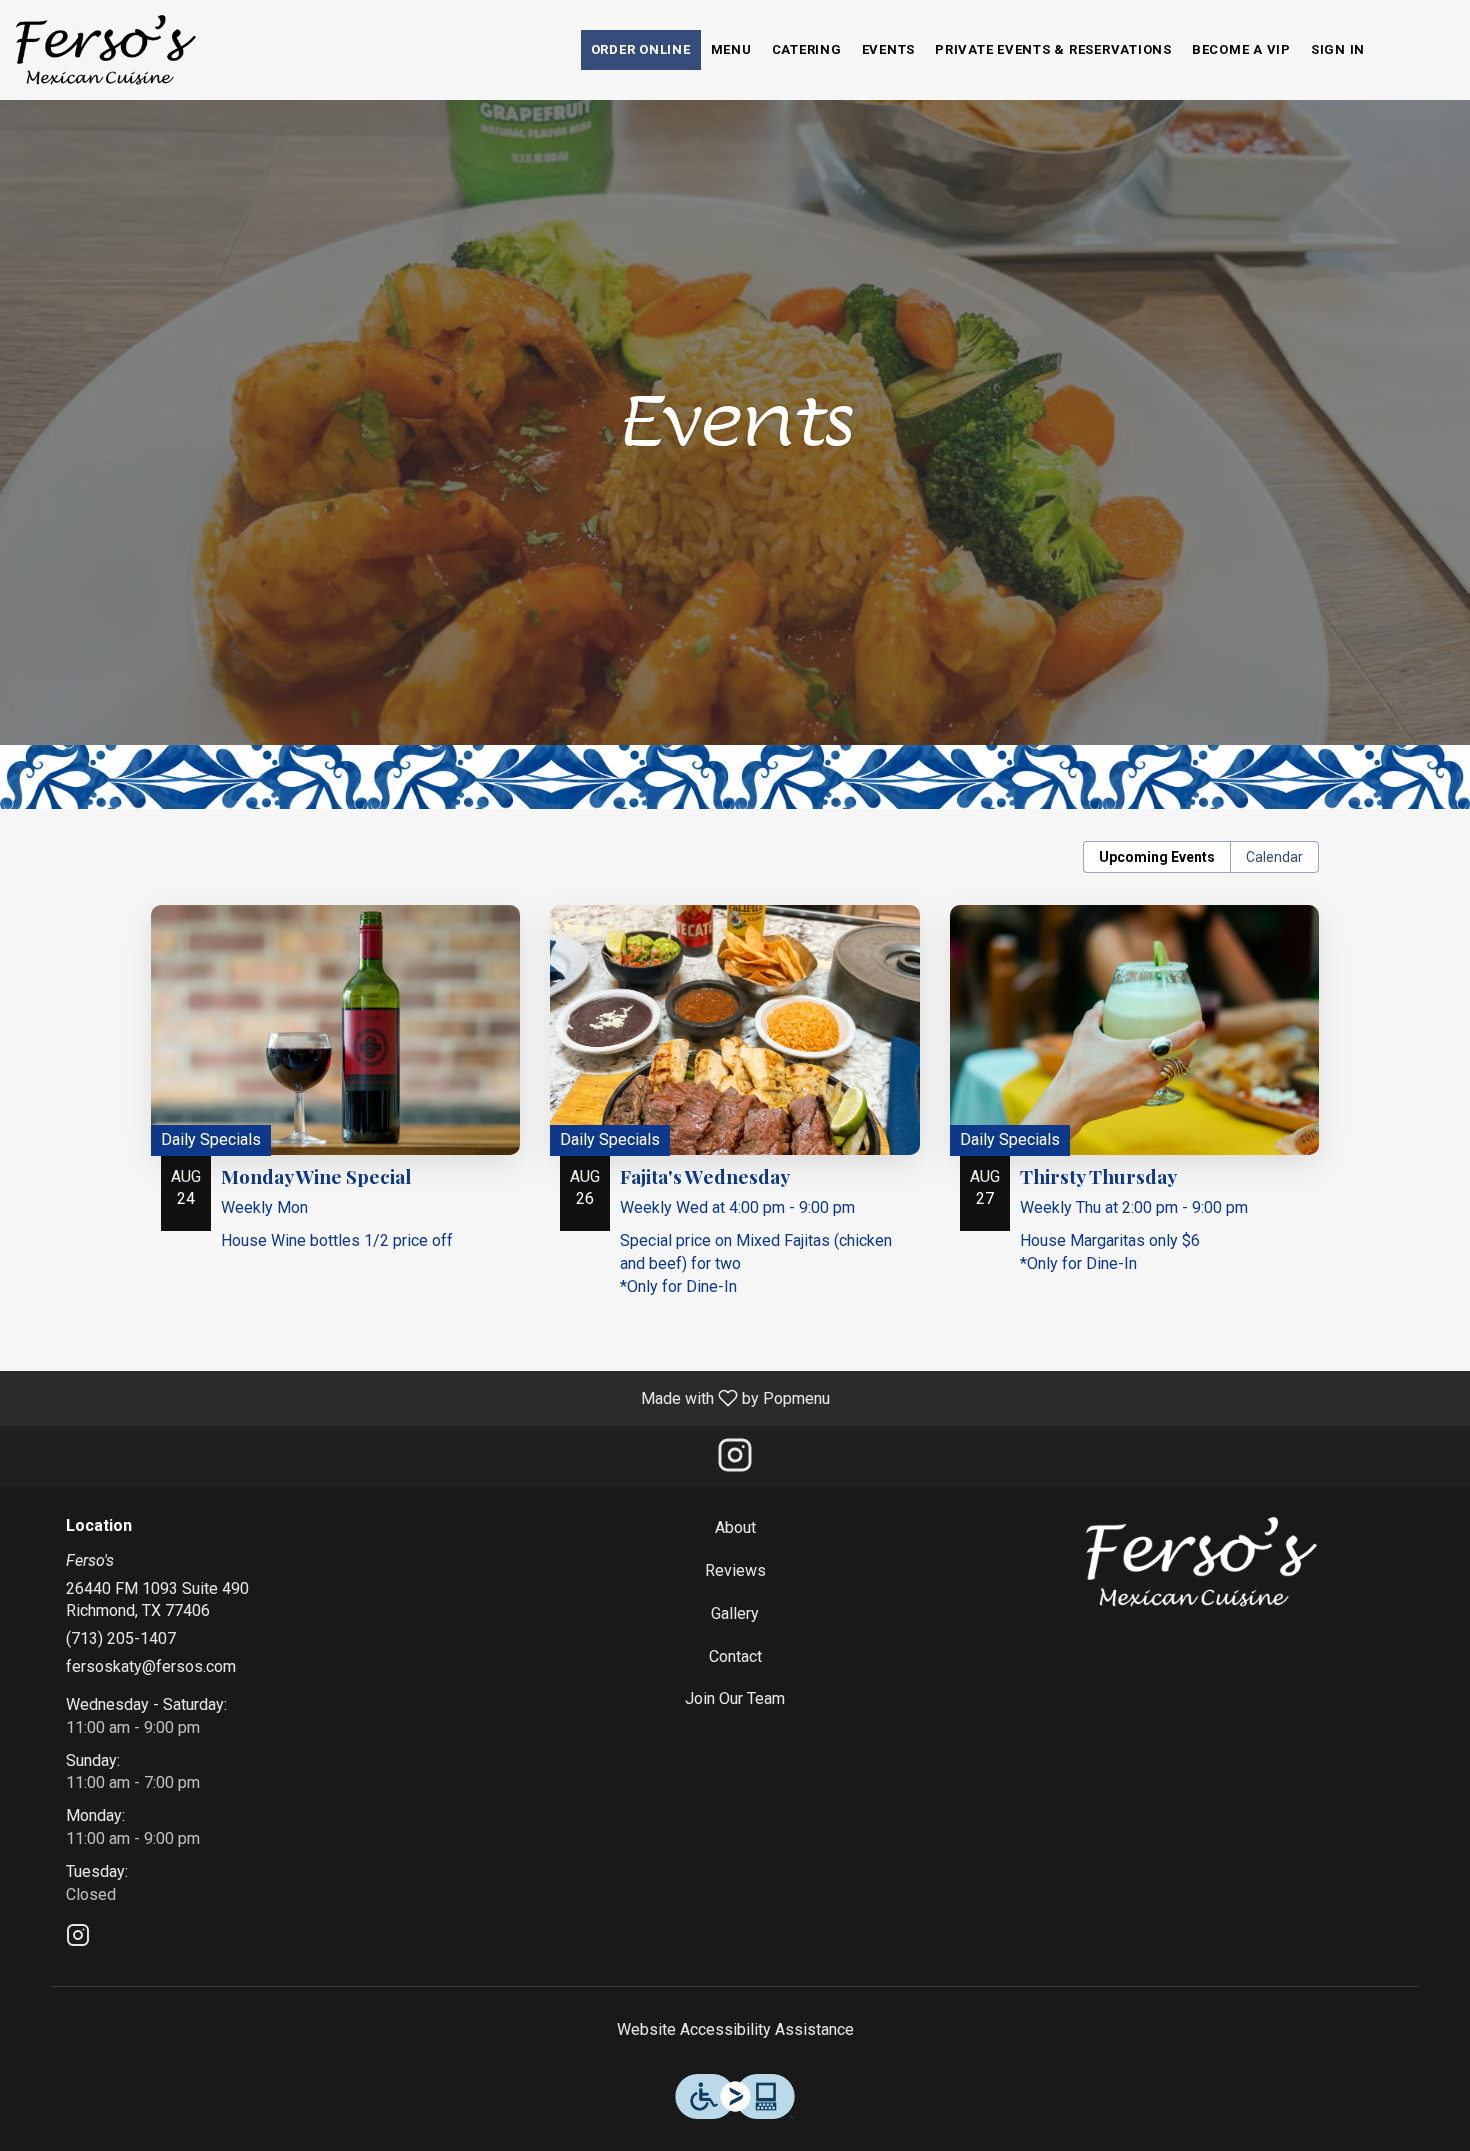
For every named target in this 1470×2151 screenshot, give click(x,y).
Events (889, 49)
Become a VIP (1241, 49)
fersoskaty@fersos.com (151, 1666)
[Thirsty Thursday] (1134, 1110)
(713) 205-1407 (121, 1638)
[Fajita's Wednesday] (734, 1122)
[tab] (1157, 857)
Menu (731, 49)
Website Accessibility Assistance (735, 2029)
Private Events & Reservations (1053, 49)
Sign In (1338, 49)
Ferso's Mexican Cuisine (1201, 1562)
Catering (807, 49)
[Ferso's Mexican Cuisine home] (106, 50)
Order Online (641, 49)
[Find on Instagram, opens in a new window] (735, 1461)
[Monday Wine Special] (335, 1099)
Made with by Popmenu (422, 1397)
